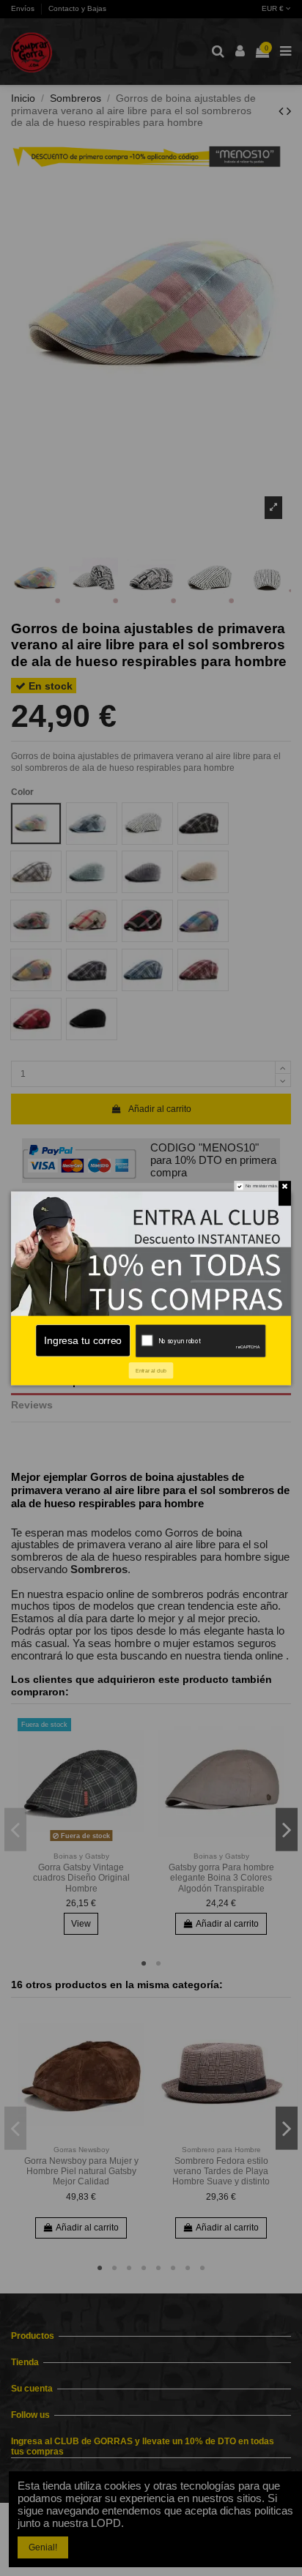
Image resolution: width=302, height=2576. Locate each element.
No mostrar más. (262, 1186)
